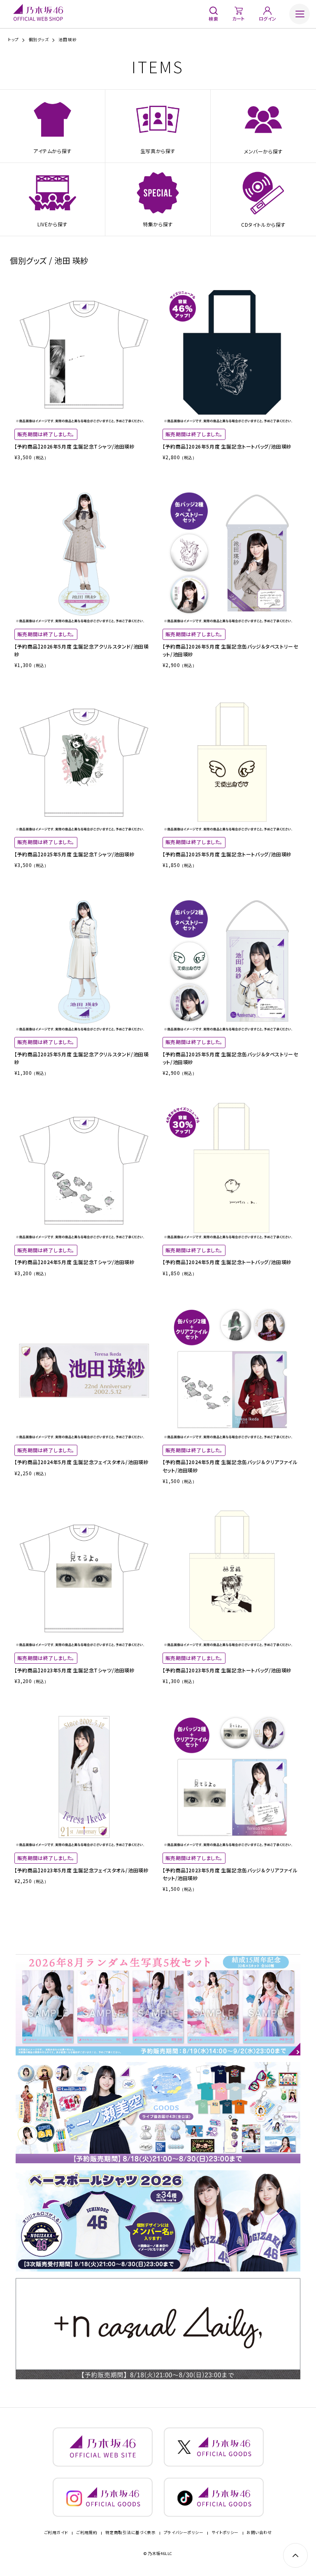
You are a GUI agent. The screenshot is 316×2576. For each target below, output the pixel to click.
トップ (13, 40)
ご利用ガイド (56, 2533)
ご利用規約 (87, 2533)
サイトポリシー (225, 2533)
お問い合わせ (259, 2533)
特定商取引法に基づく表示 (131, 2533)
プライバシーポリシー (184, 2533)
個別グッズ (39, 40)
